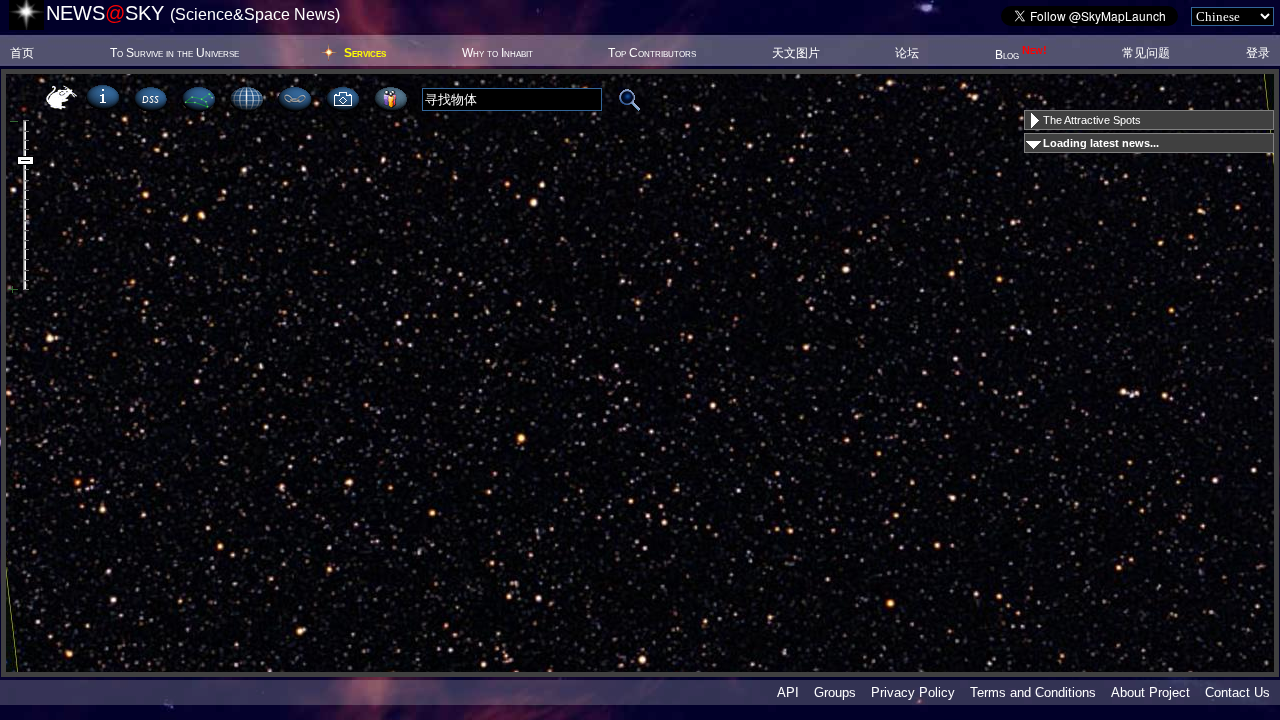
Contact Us (1237, 692)
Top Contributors (652, 53)
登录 (1258, 53)
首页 (22, 53)
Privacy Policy (913, 692)
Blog (1021, 55)
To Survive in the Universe (174, 53)
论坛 (907, 53)
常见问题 (1146, 53)
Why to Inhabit (497, 53)
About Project (1150, 692)
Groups (835, 692)
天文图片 (796, 53)
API (788, 692)
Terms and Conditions (1033, 692)
